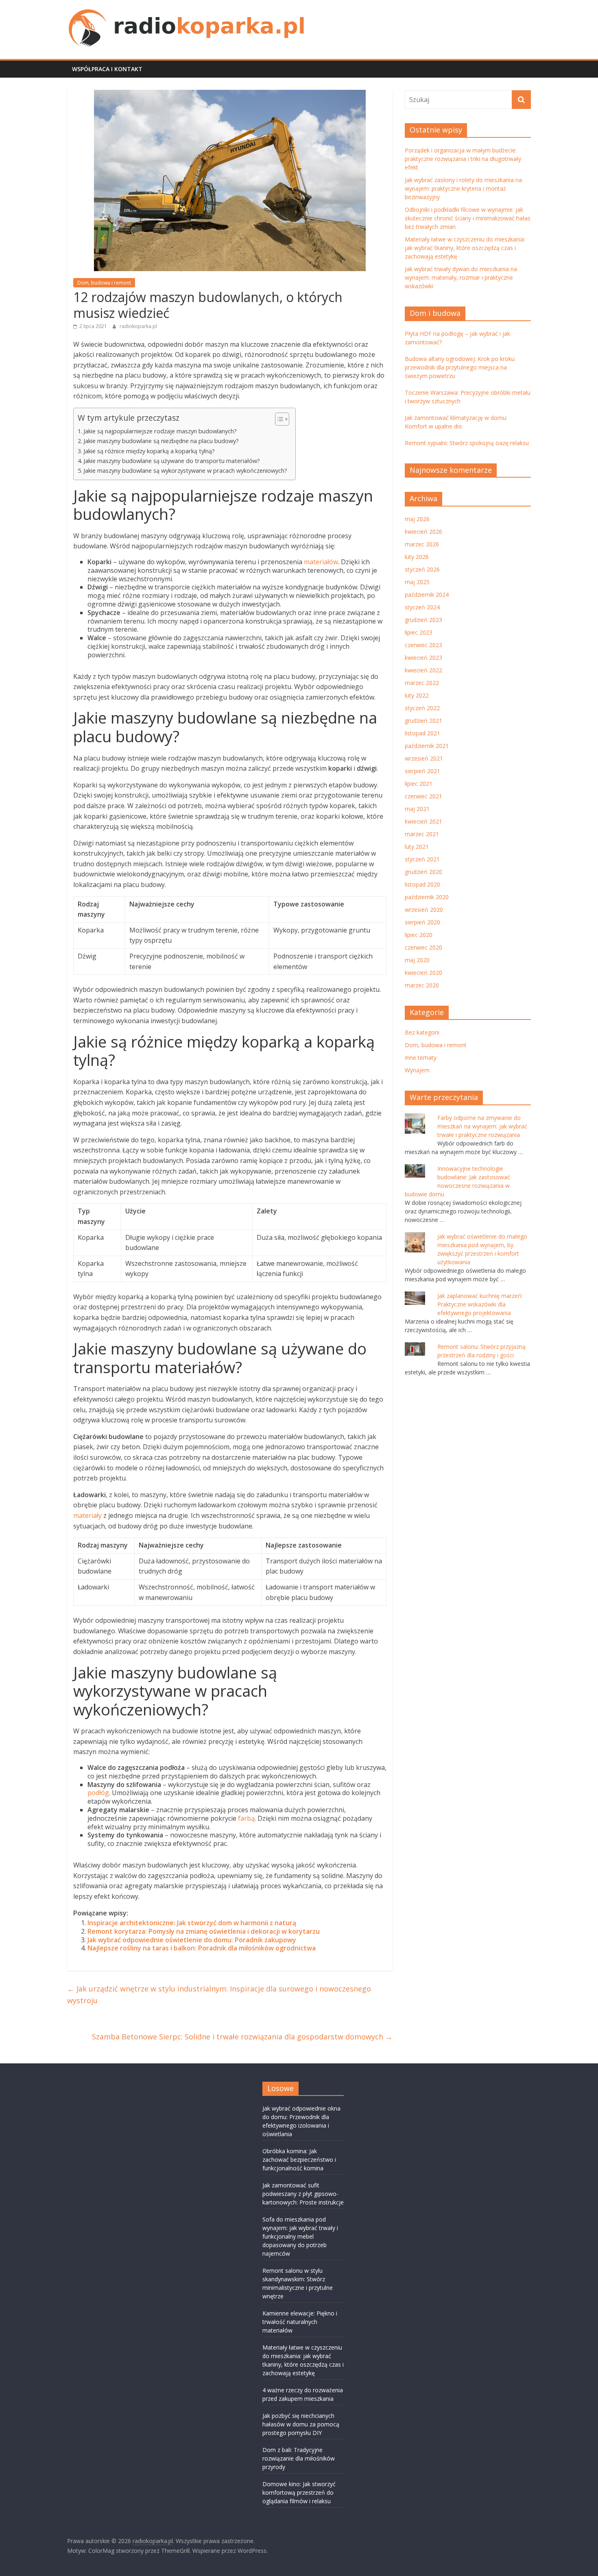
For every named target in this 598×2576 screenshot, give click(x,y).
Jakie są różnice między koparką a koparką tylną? (149, 451)
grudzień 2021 (423, 721)
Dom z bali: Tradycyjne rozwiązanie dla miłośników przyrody (299, 2458)
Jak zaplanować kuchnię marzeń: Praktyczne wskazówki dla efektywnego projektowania (480, 1304)
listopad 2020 (422, 884)
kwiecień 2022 (423, 670)
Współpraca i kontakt (107, 69)
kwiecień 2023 (423, 658)
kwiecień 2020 (423, 973)
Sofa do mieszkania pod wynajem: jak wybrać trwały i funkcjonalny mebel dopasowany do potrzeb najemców (300, 2236)
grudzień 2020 (423, 872)
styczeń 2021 (422, 859)
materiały (87, 1515)
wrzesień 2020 (424, 910)
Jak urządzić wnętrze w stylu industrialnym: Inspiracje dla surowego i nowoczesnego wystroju (219, 1994)
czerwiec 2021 (423, 796)
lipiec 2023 (419, 632)
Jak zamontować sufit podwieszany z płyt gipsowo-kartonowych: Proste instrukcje (303, 2194)
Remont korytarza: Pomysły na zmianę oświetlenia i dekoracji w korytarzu (204, 1931)
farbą (246, 1818)
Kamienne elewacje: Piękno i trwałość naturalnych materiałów (300, 2322)
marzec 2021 (422, 834)
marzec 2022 (422, 683)
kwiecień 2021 (423, 821)
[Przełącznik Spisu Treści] (278, 419)
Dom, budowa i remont (104, 283)
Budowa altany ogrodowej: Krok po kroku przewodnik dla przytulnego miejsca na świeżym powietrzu (460, 367)
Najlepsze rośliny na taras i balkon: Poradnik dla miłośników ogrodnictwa (202, 1948)
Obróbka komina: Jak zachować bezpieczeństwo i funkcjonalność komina (299, 2160)
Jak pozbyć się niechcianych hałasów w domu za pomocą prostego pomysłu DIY (301, 2424)
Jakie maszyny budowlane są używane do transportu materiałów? (172, 461)
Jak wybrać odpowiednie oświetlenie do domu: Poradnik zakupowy (192, 1940)
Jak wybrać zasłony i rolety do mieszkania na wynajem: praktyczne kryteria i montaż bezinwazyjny (463, 188)
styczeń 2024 (422, 607)
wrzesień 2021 (424, 758)
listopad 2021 (422, 733)
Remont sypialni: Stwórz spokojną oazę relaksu (467, 443)
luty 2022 (417, 695)
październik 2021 (427, 746)
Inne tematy (421, 1058)
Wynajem (417, 1070)
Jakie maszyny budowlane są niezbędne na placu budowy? (161, 441)
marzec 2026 (422, 544)
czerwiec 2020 (423, 947)
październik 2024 (427, 595)
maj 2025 (417, 582)
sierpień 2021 (422, 771)
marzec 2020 (422, 985)
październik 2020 (427, 897)
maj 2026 (417, 519)
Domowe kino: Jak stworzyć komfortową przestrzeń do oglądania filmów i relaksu (299, 2492)
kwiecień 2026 (423, 532)
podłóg (98, 1793)
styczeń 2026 (422, 569)
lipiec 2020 (419, 935)
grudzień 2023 (423, 620)
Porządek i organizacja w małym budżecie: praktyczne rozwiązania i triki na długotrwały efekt (463, 159)
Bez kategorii (422, 1032)
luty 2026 (417, 557)
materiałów (321, 562)
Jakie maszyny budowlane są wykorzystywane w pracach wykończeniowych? (185, 471)
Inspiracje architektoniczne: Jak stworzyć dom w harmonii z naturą (192, 1923)
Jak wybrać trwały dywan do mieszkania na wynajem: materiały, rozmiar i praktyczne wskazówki (461, 277)
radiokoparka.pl (138, 326)
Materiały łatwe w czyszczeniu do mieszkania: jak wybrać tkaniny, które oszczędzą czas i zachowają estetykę (465, 248)
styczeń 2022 (422, 708)
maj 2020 (417, 960)
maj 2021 (417, 809)
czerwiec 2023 (423, 645)
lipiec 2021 (419, 784)
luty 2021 (417, 847)
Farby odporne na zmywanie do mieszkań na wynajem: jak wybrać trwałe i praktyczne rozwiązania (482, 1126)
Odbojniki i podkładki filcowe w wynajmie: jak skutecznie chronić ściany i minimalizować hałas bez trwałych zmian (468, 218)
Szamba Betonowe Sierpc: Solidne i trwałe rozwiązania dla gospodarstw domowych (242, 2037)
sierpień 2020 (422, 922)
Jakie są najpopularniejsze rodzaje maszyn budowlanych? (160, 431)
